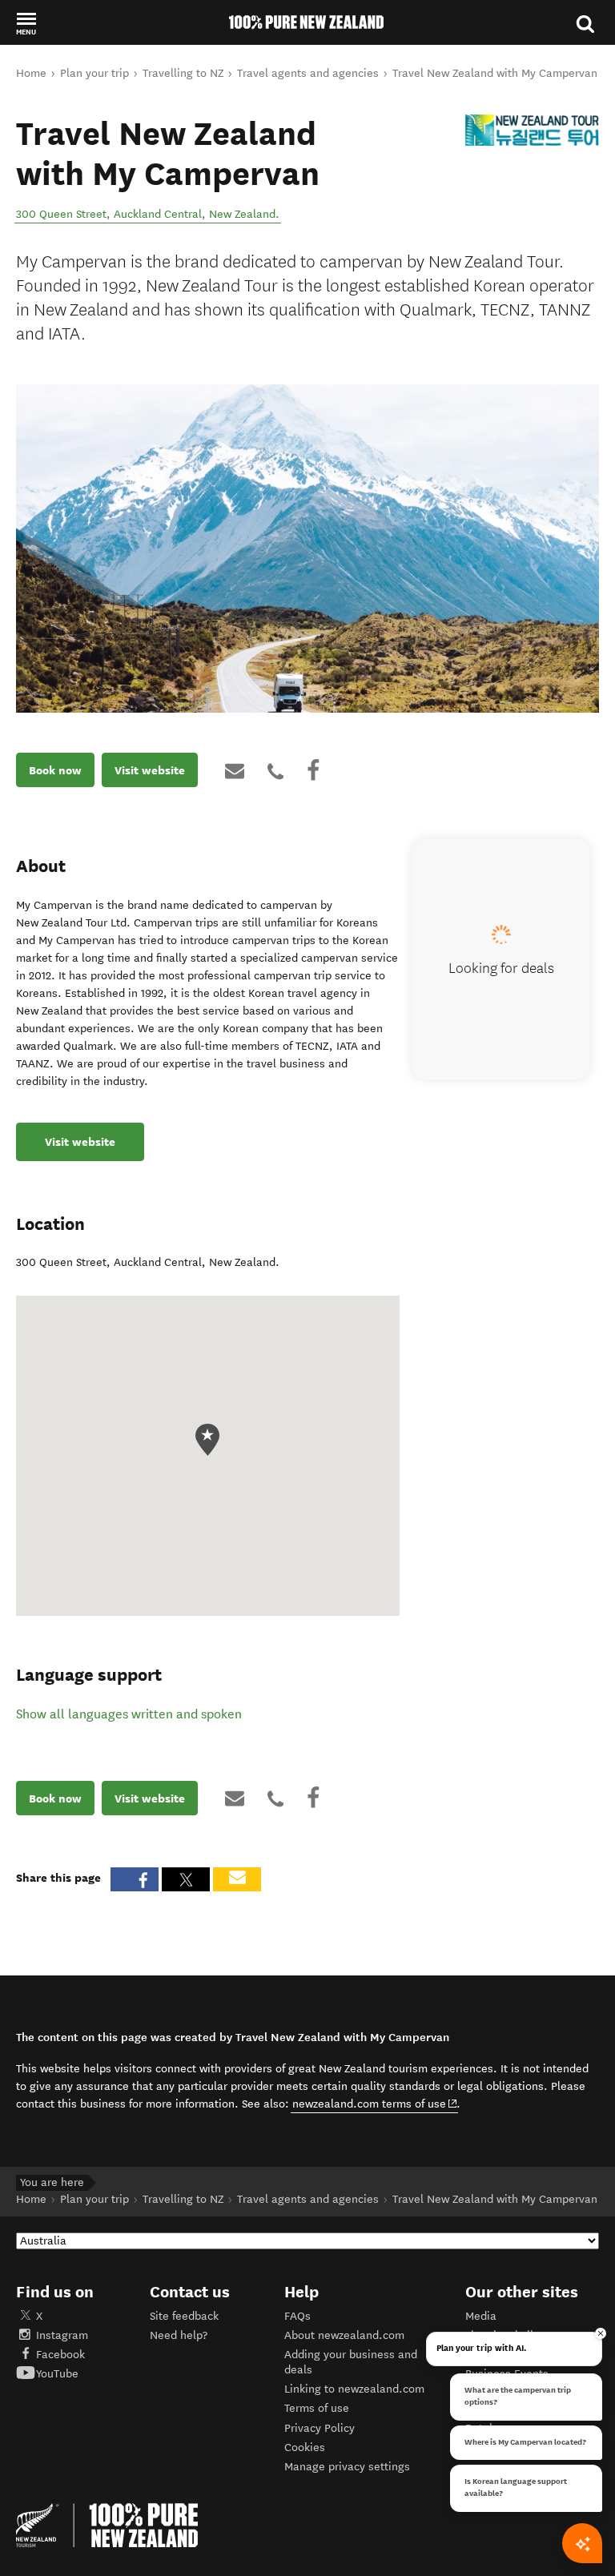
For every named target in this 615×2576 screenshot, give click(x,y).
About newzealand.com (344, 2335)
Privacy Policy (320, 2428)
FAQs (297, 2316)
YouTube (57, 2374)
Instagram (62, 2335)
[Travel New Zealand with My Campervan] (532, 130)
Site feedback (184, 2316)
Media (481, 2316)
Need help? (179, 2335)
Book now (55, 770)
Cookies (305, 2447)
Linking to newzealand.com (354, 2389)
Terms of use (317, 2408)
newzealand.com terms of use (375, 2104)
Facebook (60, 2355)
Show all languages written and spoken (129, 1714)
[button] (26, 23)
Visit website (150, 770)
